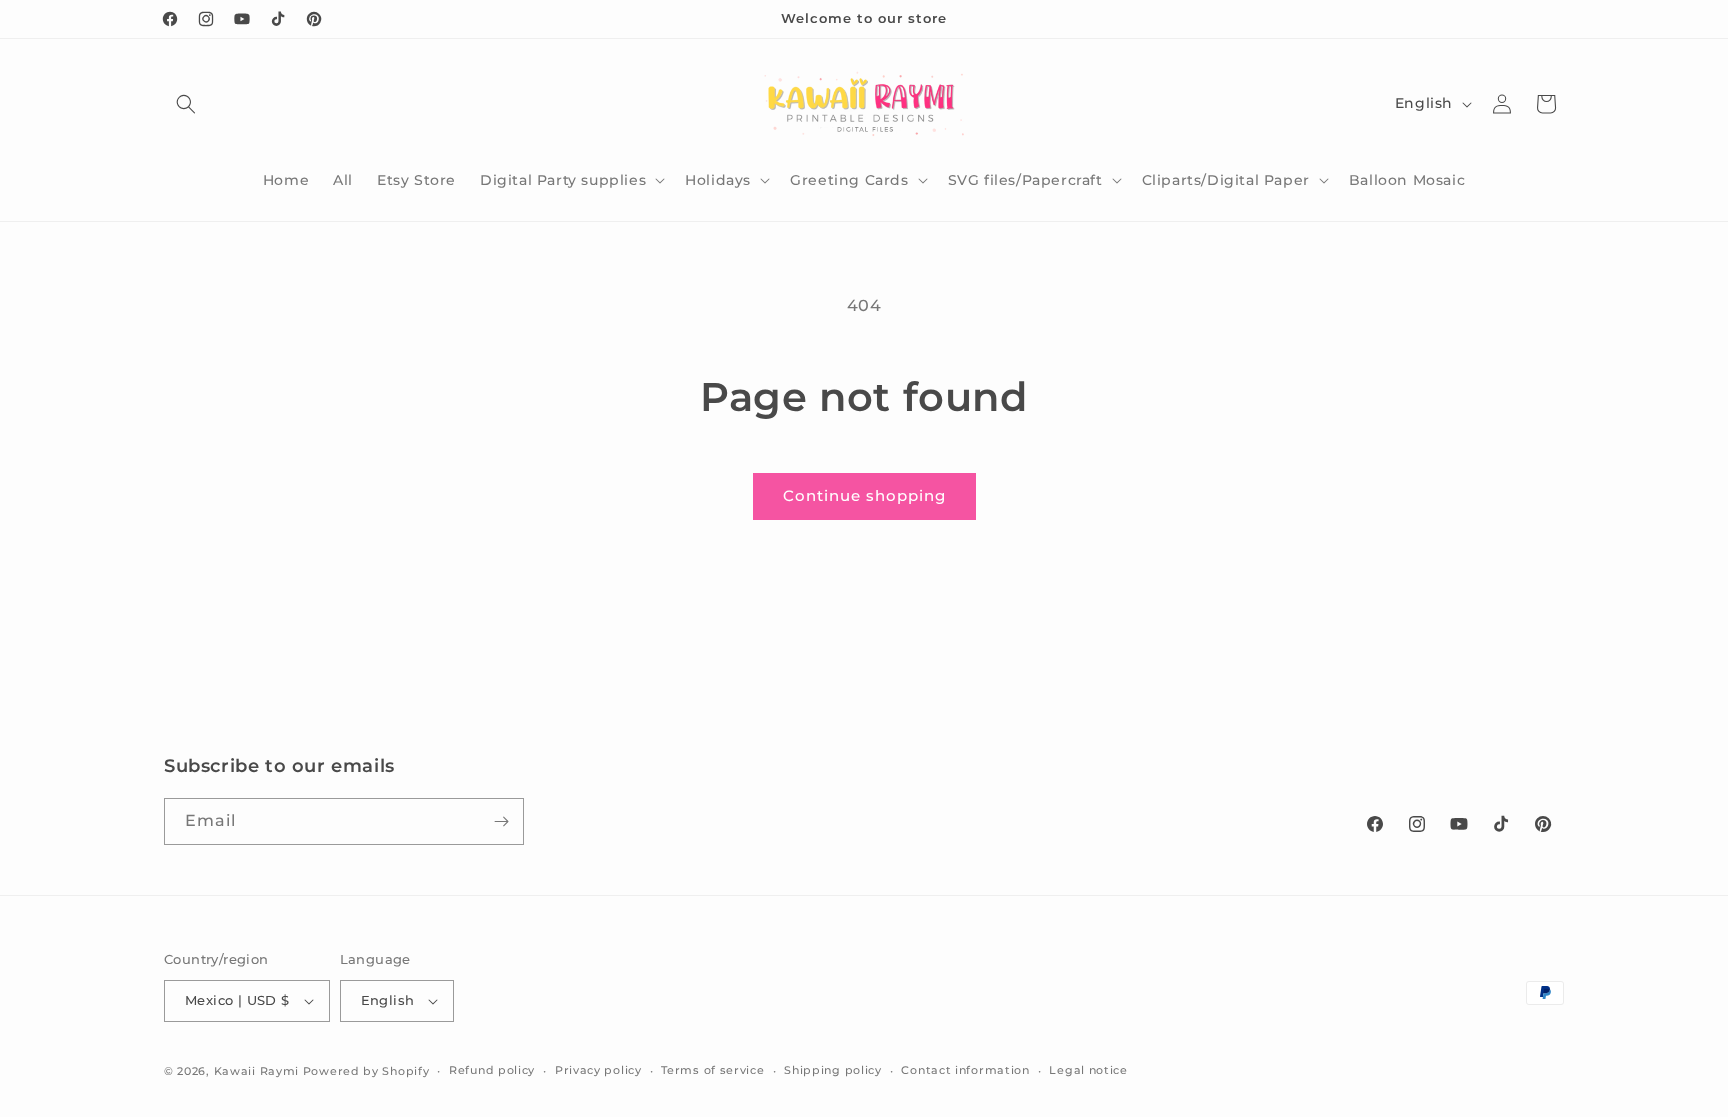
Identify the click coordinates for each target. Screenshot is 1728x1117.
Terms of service (712, 1070)
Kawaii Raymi (256, 1071)
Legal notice (1088, 1070)
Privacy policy (598, 1070)
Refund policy (492, 1070)
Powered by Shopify (366, 1071)
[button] (186, 104)
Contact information (965, 1070)
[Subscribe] (501, 821)
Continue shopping (864, 495)
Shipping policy (833, 1070)
